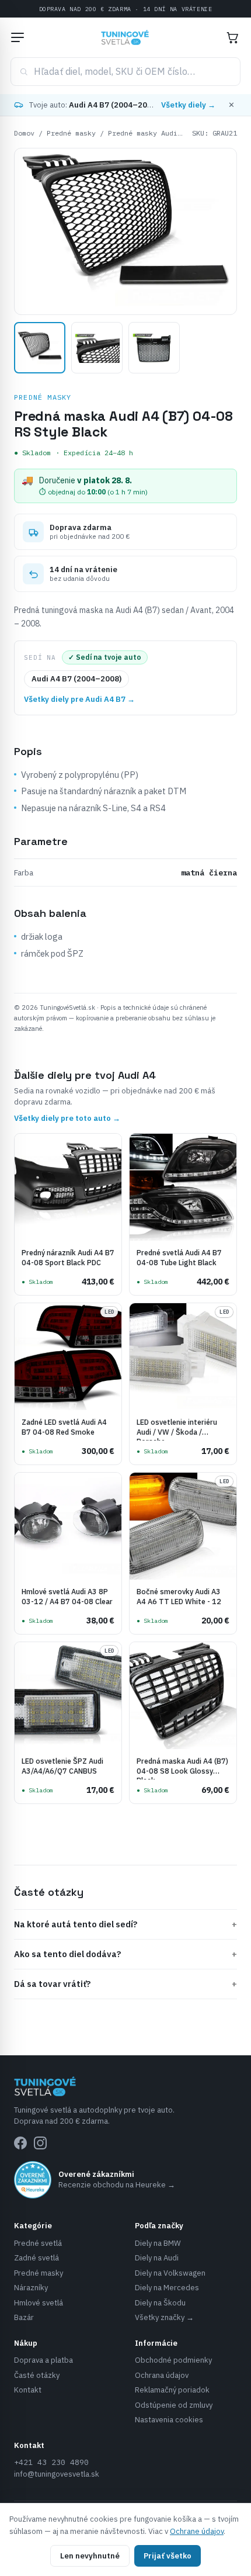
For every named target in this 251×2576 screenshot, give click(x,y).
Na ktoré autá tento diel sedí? (125, 1924)
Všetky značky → (164, 2317)
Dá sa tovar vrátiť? (125, 1984)
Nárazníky (31, 2288)
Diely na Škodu (160, 2303)
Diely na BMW (158, 2243)
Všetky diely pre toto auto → (67, 1118)
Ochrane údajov (197, 2531)
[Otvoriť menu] (18, 37)
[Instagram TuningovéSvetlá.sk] (40, 2143)
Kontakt (28, 2390)
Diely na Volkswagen (170, 2273)
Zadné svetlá (36, 2258)
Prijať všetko (168, 2556)
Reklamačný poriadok (172, 2390)
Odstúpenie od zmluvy (174, 2405)
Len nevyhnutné (90, 2556)
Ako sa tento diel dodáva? (125, 1954)
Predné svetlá (38, 2243)
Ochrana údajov (162, 2375)
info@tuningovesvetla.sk (57, 2474)
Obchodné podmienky (173, 2360)
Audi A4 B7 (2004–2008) (76, 679)
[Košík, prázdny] (232, 37)
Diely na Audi (157, 2258)
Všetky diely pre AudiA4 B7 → (79, 699)
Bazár (24, 2317)
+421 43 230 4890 (51, 2462)
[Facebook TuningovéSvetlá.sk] (20, 2143)
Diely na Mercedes (167, 2288)
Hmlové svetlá (39, 2303)
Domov (24, 133)
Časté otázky (37, 2375)
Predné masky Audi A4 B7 (155, 133)
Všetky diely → (188, 105)
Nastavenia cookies (169, 2420)
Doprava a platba (43, 2360)
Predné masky (71, 133)
